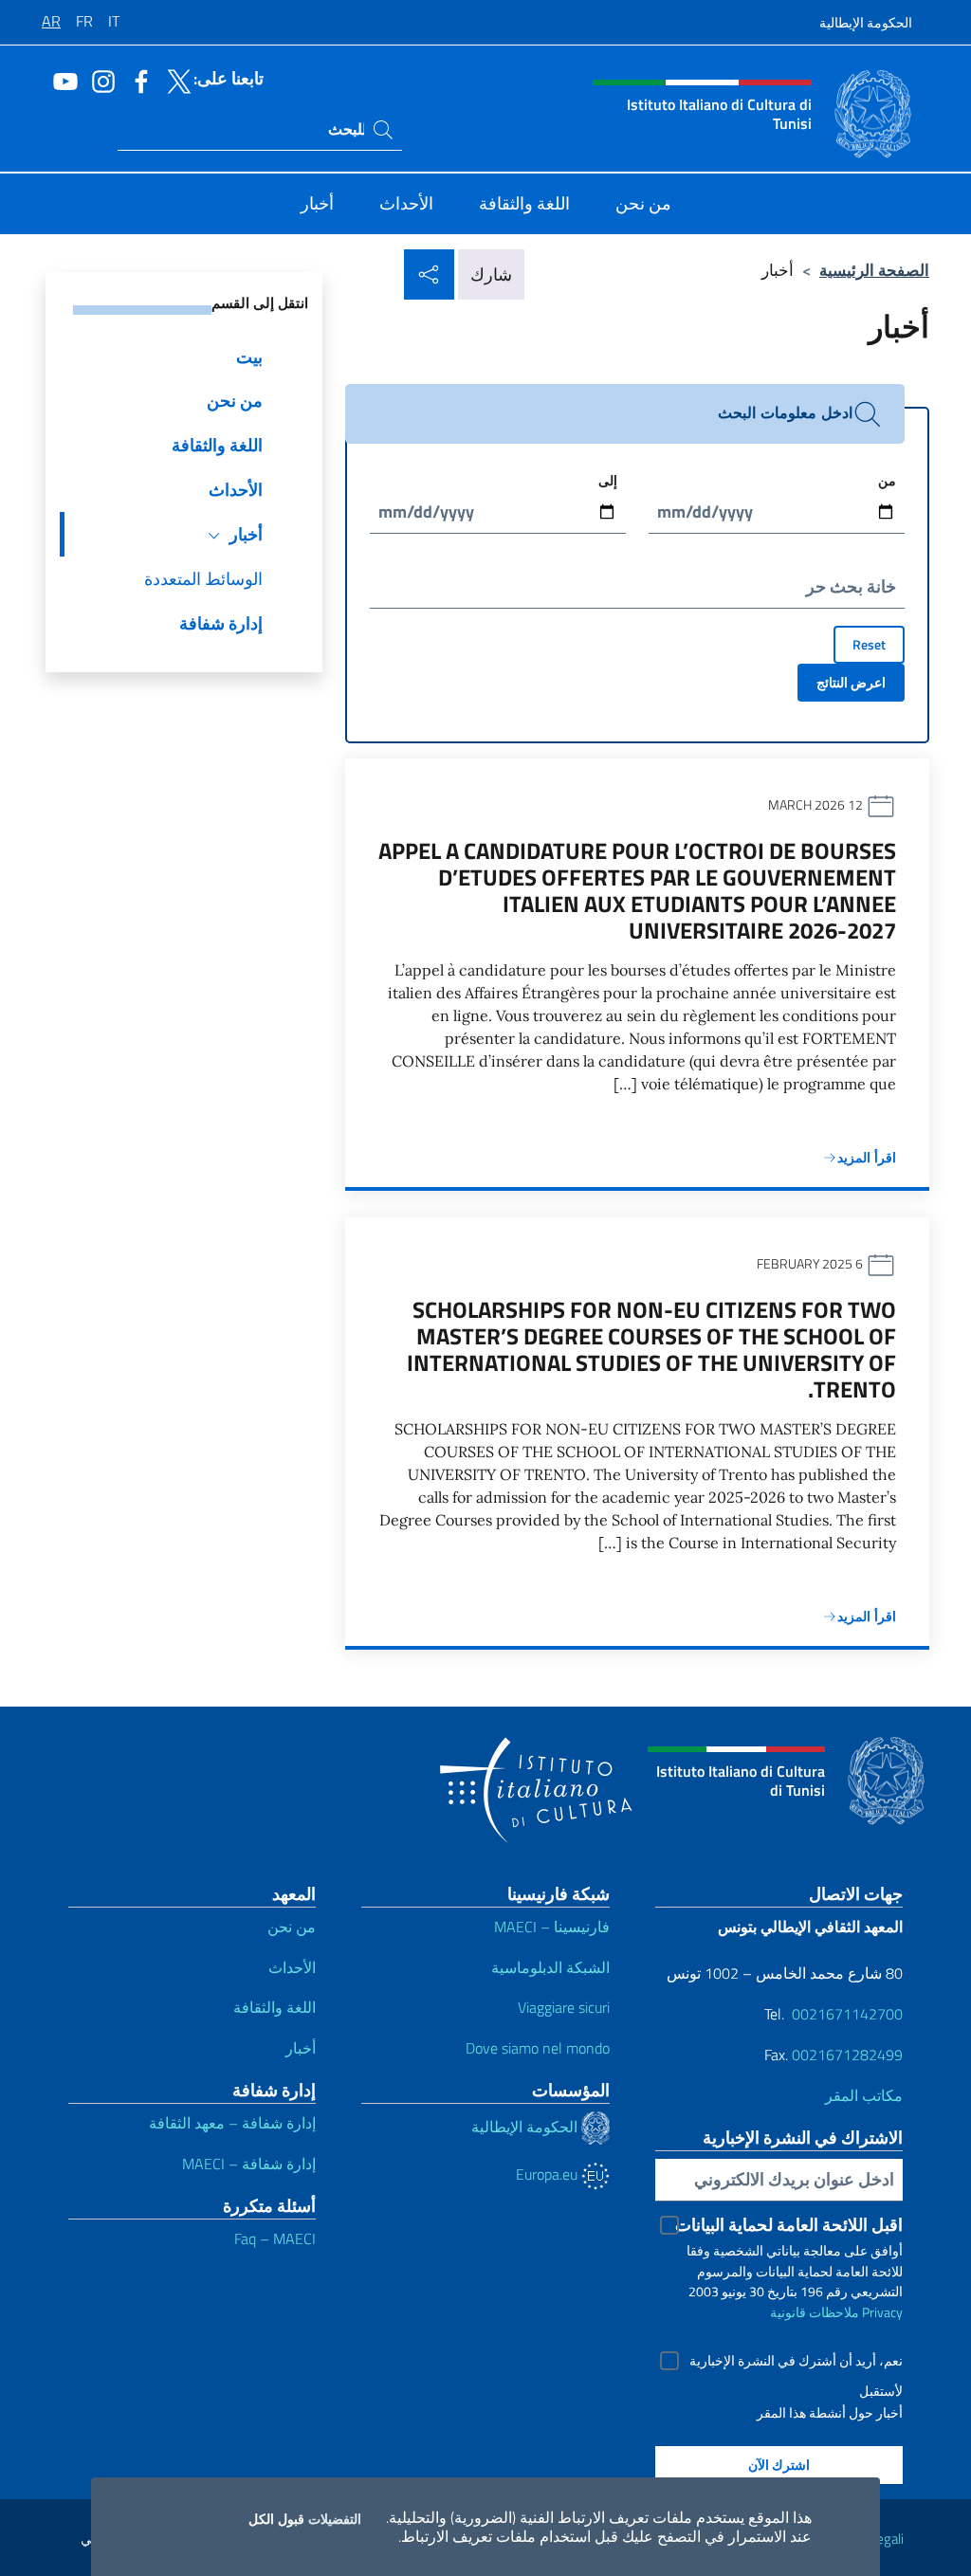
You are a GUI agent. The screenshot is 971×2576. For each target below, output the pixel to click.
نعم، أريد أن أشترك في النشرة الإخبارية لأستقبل (796, 2363)
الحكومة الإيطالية (866, 22)
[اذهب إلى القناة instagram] (99, 80)
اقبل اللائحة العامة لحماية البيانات (789, 2225)
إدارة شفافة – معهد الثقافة (232, 2123)
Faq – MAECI (275, 2238)
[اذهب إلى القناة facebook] (137, 80)
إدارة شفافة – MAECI (249, 2164)
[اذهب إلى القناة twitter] (174, 80)
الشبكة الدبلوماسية (550, 1967)
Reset (869, 644)
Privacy (882, 2312)
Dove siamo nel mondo (538, 2048)
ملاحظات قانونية (815, 2312)
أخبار (301, 2048)
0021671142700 (847, 2014)
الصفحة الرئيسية (874, 270)
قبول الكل (276, 2519)
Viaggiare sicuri (564, 2007)
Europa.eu (549, 2174)
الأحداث (292, 1967)
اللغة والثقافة (275, 2007)
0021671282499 (847, 2055)
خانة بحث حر (851, 586)
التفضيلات (335, 2519)
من (887, 480)
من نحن (292, 1927)
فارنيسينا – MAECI (552, 1927)
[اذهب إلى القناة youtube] (61, 80)
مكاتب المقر (864, 2095)
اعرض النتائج (851, 682)
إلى (608, 480)
